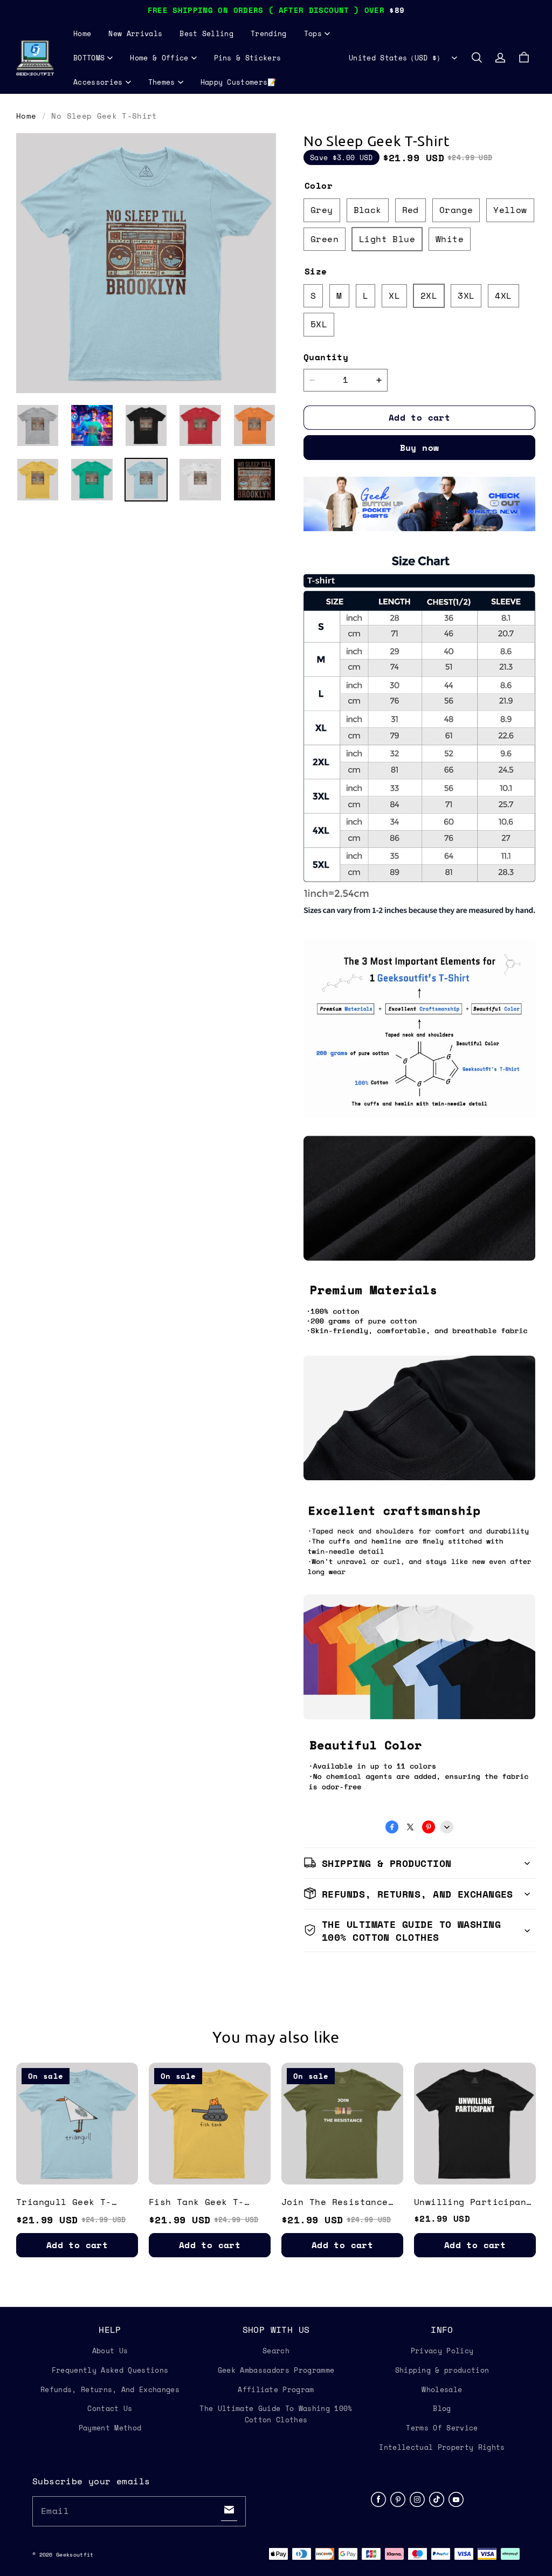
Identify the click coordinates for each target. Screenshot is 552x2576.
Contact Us (110, 2408)
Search (276, 2351)
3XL (466, 296)
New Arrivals (135, 33)
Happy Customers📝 (239, 82)
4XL (503, 296)
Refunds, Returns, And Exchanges (110, 2389)
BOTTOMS (89, 58)
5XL (319, 324)
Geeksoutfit (75, 2555)
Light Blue (387, 239)
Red (410, 210)
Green (325, 239)
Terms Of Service (442, 2428)
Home (82, 33)
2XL (429, 296)
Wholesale (442, 2389)
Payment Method (110, 2428)
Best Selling (206, 33)
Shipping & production (442, 2370)
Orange (456, 210)
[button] (477, 58)
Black (368, 210)
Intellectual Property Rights (442, 2447)
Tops (313, 33)
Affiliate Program (276, 2389)
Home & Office (159, 58)
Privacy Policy (442, 2351)
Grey (322, 210)
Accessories (98, 82)
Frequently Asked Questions (110, 2370)
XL (394, 296)
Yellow (510, 210)
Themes (162, 82)
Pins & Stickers (248, 58)
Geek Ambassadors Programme (276, 2370)
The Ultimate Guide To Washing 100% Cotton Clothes (276, 2414)
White (450, 239)
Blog (442, 2408)
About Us (110, 2351)
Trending (269, 33)
